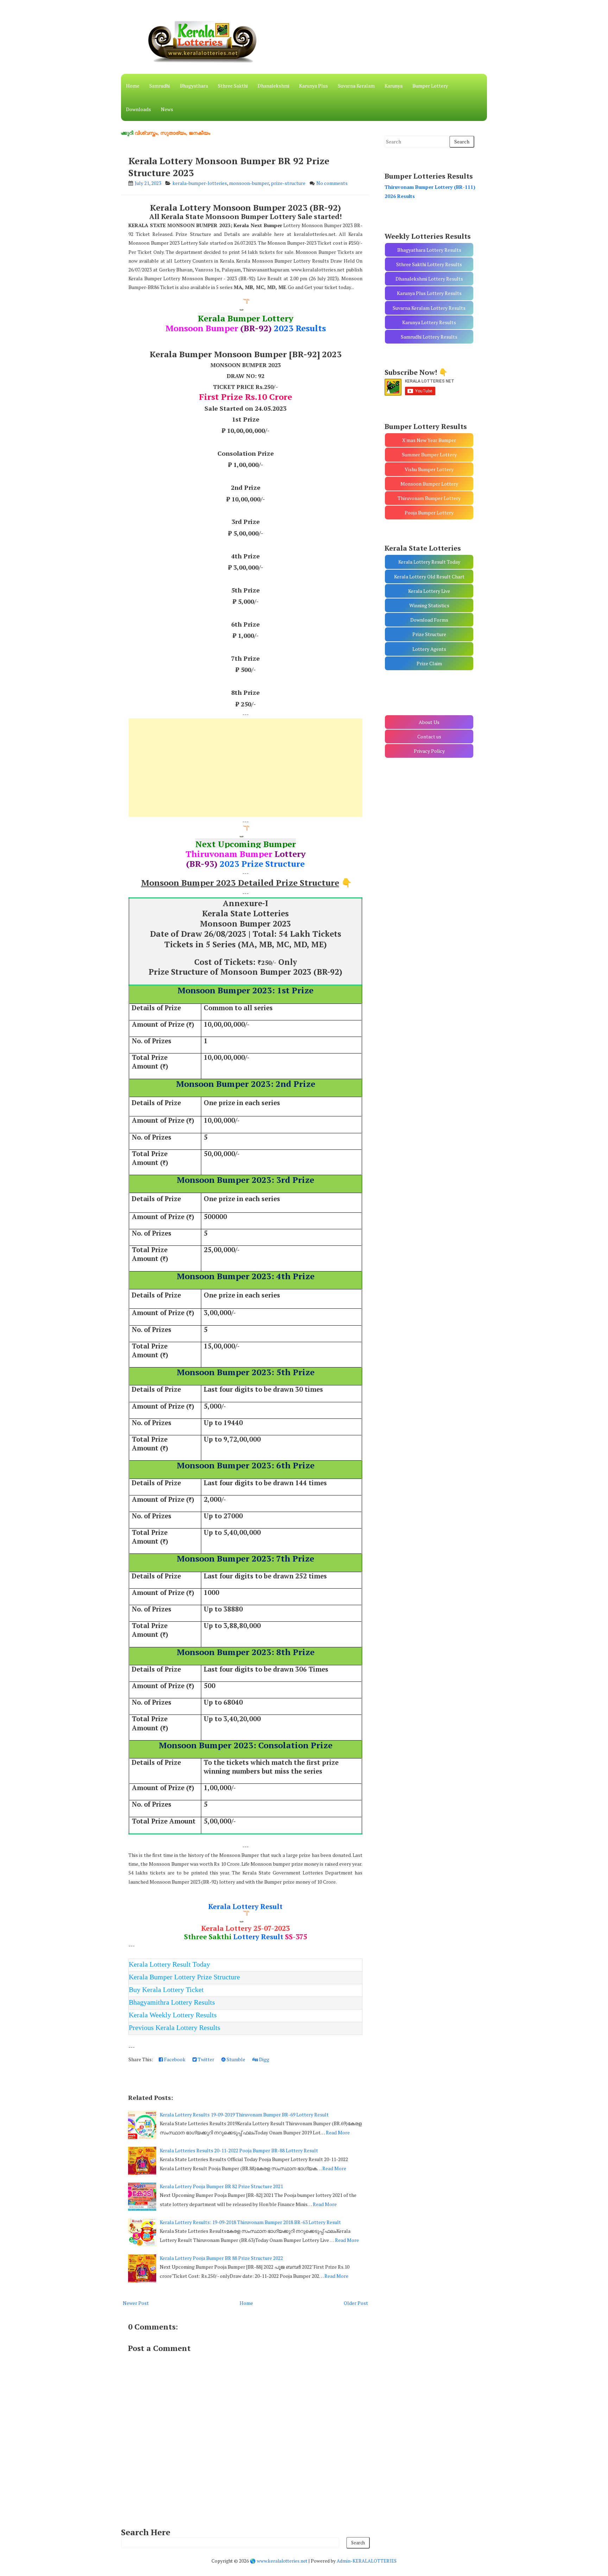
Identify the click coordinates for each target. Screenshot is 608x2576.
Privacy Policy (429, 751)
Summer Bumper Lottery (429, 454)
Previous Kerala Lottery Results (175, 2027)
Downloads (138, 109)
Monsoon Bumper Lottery (429, 484)
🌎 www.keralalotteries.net (279, 2561)
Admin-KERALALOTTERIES (367, 2561)
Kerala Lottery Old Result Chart (429, 576)
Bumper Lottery (430, 86)
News (167, 109)
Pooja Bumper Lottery (429, 512)
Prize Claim (429, 663)
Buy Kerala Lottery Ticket (166, 1989)
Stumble (235, 2059)
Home (133, 86)
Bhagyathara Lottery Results (429, 250)
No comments (332, 183)
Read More (338, 2132)
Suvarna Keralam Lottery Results (429, 308)
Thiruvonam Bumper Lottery (429, 498)
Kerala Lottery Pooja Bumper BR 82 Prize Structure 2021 (221, 2186)
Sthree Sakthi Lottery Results (429, 264)
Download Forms (429, 620)
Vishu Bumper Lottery (429, 469)
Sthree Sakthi (233, 86)
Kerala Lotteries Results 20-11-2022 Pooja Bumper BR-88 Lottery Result (239, 2150)
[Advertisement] (245, 768)
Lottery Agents (429, 649)
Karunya (394, 86)
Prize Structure (429, 634)
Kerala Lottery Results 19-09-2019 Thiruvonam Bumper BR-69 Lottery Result (244, 2114)
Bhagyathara (194, 86)
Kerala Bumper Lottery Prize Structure (184, 1977)
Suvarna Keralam (356, 86)
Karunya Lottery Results (429, 322)
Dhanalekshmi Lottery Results (429, 279)
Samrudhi (160, 86)
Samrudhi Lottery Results (429, 337)
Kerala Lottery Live (429, 591)
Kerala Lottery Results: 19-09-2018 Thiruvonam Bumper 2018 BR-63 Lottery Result (250, 2222)
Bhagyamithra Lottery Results (172, 2002)
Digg (264, 2059)
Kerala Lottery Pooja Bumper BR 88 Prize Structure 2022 (221, 2258)
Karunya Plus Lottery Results (429, 293)
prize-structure (288, 183)
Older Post (356, 2303)
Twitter (205, 2059)
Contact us (429, 736)
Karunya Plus (313, 86)
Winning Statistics (429, 605)
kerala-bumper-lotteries (200, 183)
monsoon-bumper (249, 183)
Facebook (174, 2059)
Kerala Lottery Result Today (169, 1964)
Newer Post (136, 2303)
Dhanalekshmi (273, 86)
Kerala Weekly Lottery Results (173, 2015)
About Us (429, 722)
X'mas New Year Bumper (429, 440)
